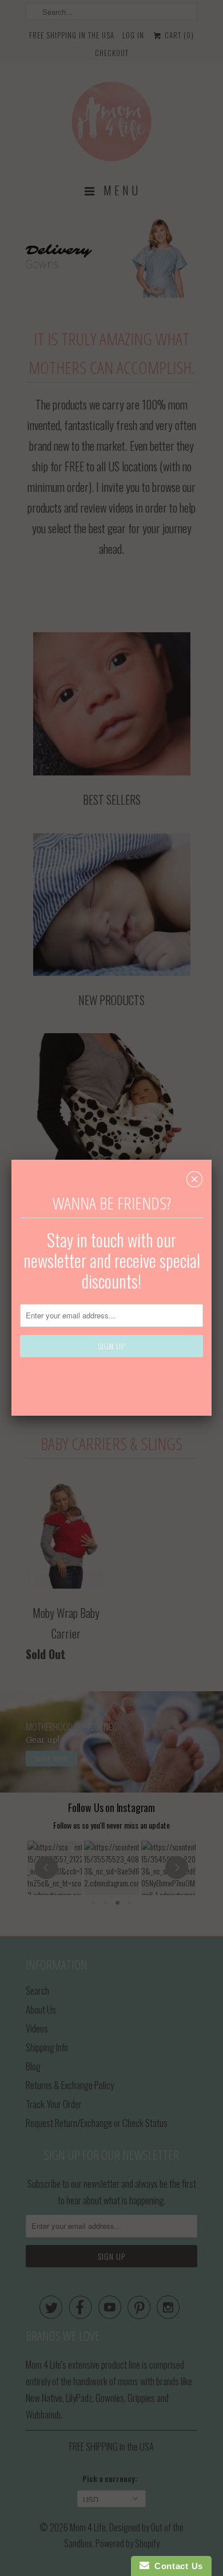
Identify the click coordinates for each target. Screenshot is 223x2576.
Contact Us (176, 2566)
